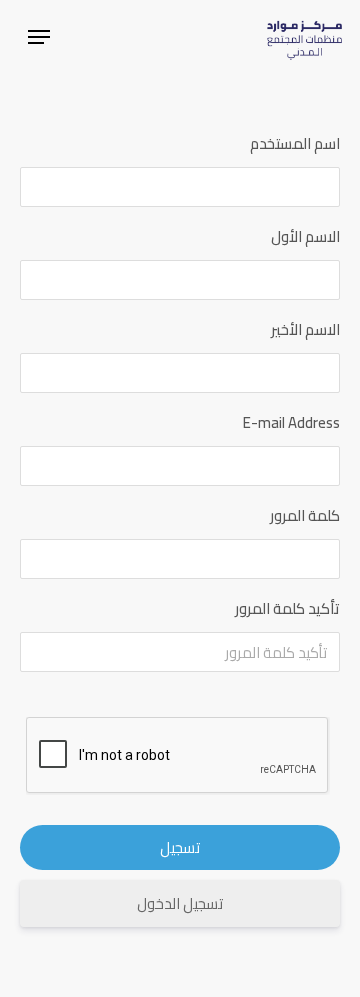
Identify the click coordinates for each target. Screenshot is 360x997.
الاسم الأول (305, 236)
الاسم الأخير (305, 329)
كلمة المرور (305, 515)
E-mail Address (291, 422)
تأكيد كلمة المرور (287, 608)
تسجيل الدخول (180, 903)
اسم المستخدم (295, 143)
